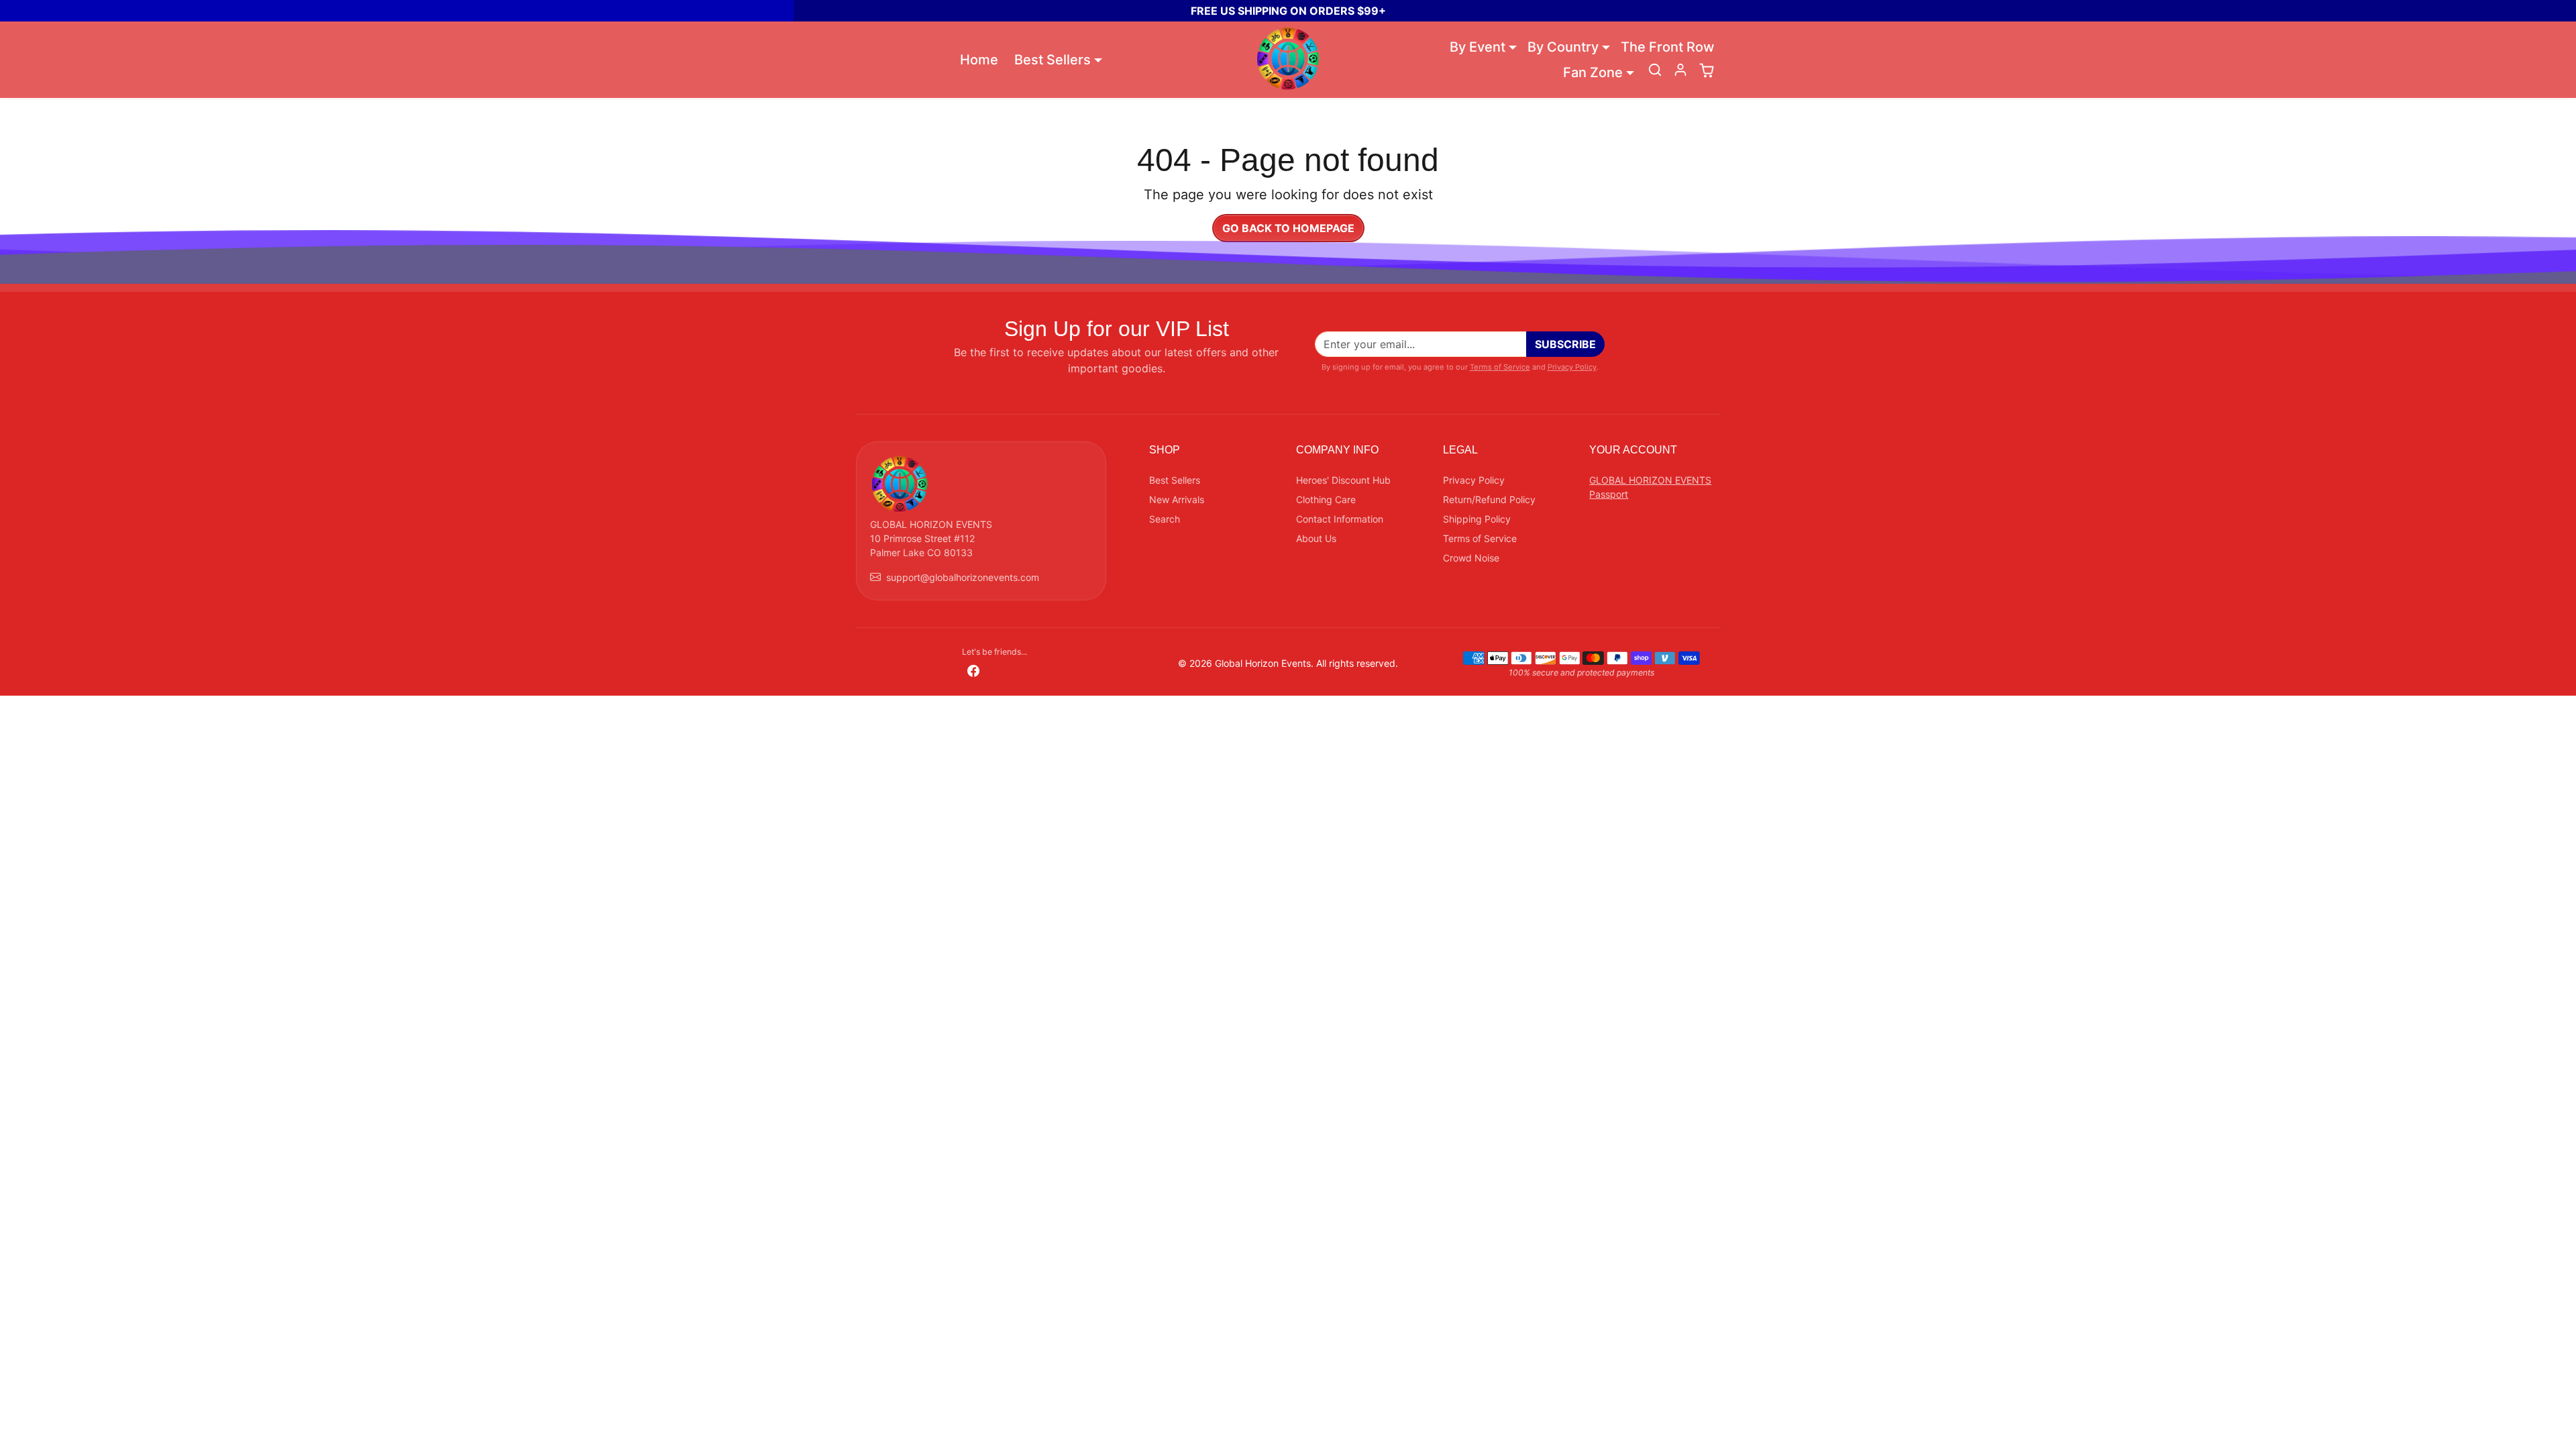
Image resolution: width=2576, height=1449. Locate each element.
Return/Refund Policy (1489, 499)
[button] (1655, 70)
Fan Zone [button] (1593, 72)
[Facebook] (973, 670)
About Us (1316, 538)
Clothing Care (1326, 499)
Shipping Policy (1477, 519)
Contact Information (1340, 519)
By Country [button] (1563, 47)
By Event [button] (1478, 47)
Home (979, 60)
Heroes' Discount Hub (1343, 480)
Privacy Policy (1572, 367)
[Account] (1680, 70)
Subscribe (1565, 344)
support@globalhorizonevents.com (963, 577)
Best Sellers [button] (1053, 60)
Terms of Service (1500, 367)
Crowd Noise (1471, 558)
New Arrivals (1177, 499)
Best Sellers (1175, 480)
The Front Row (1668, 47)
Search (1165, 519)
